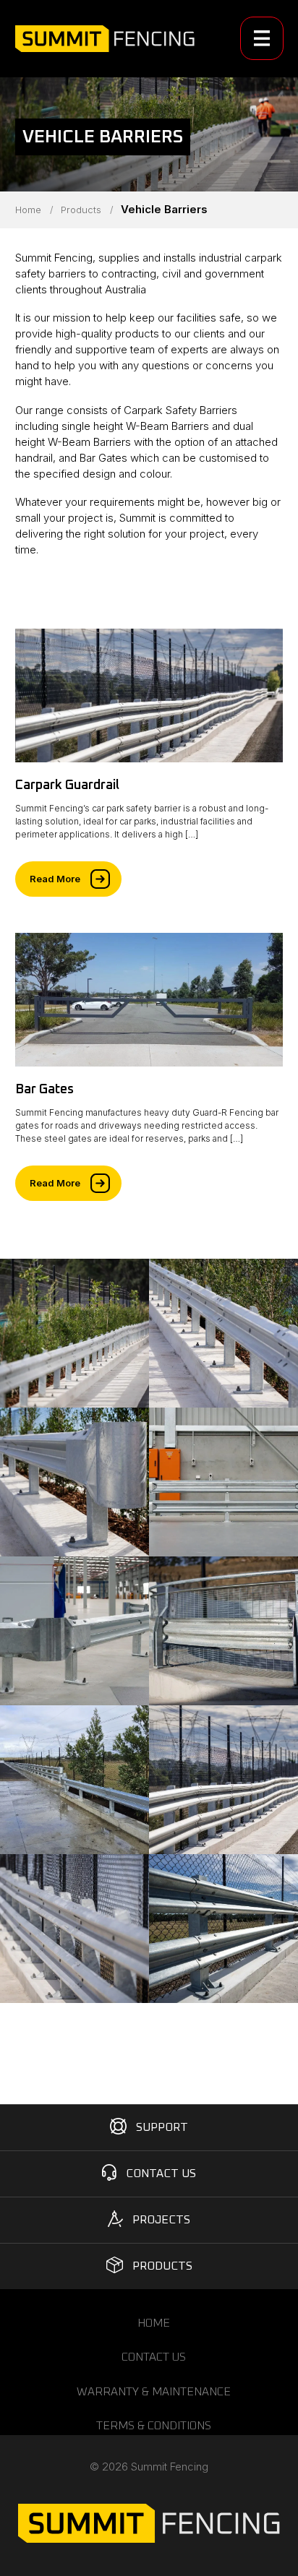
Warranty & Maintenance (154, 2392)
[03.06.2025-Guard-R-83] (223, 1631)
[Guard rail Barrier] (74, 1333)
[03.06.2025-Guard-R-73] (74, 1631)
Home (28, 210)
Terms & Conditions (154, 2426)
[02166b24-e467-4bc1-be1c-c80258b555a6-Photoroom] (74, 1780)
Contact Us (161, 2174)
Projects (161, 2220)
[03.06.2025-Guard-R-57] (74, 1929)
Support (162, 2127)
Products (81, 210)
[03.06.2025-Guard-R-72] (223, 1482)
